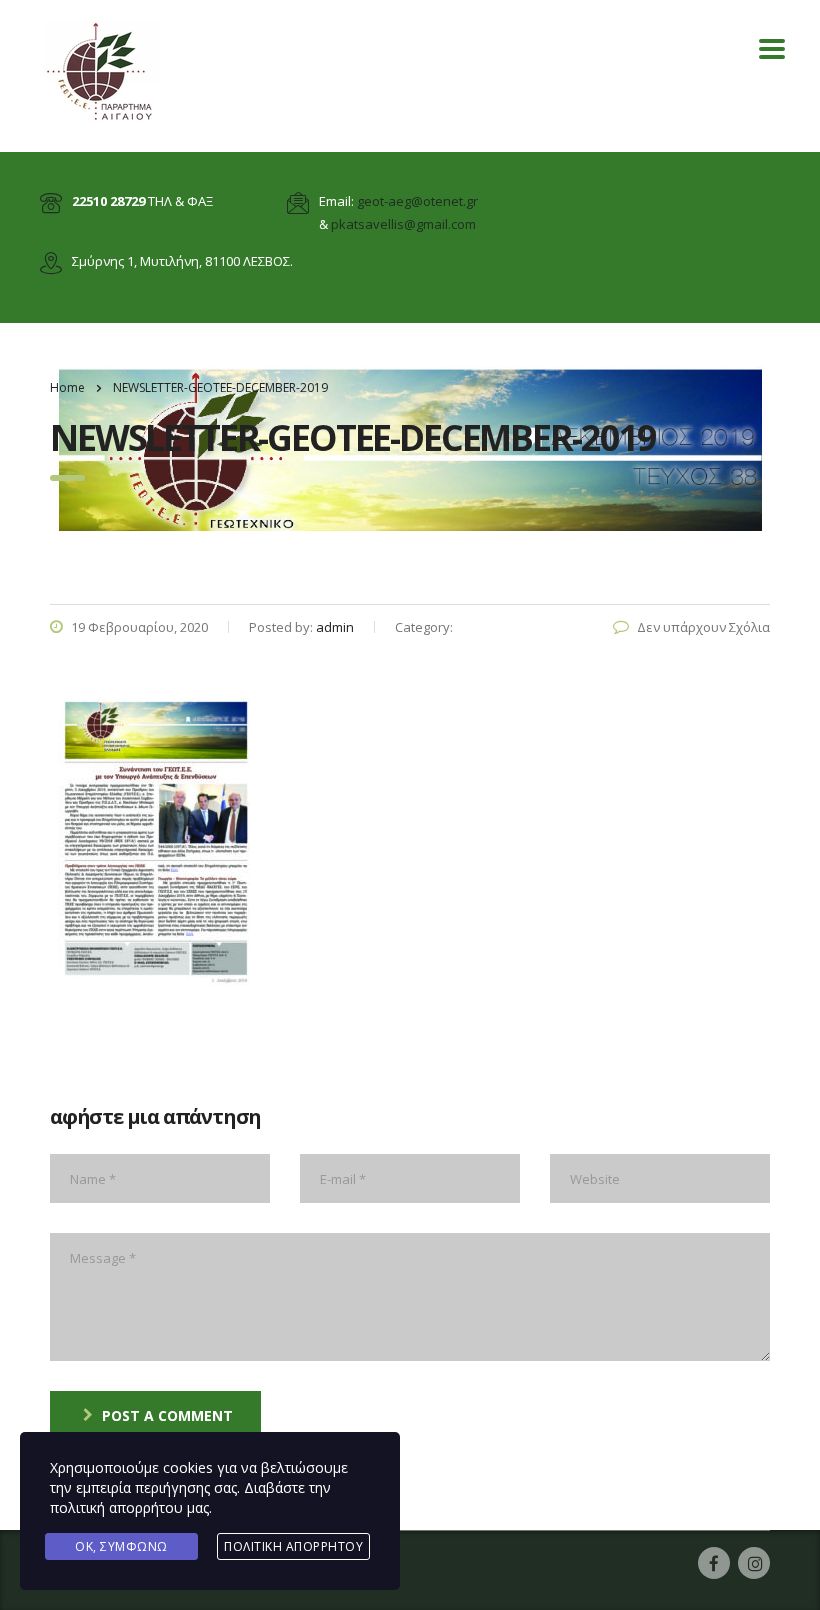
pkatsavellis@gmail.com (403, 224)
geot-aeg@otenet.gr (417, 201)
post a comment (167, 1415)
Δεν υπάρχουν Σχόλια (703, 627)
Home (67, 387)
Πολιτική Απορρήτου (293, 1546)
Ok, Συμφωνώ (121, 1546)
